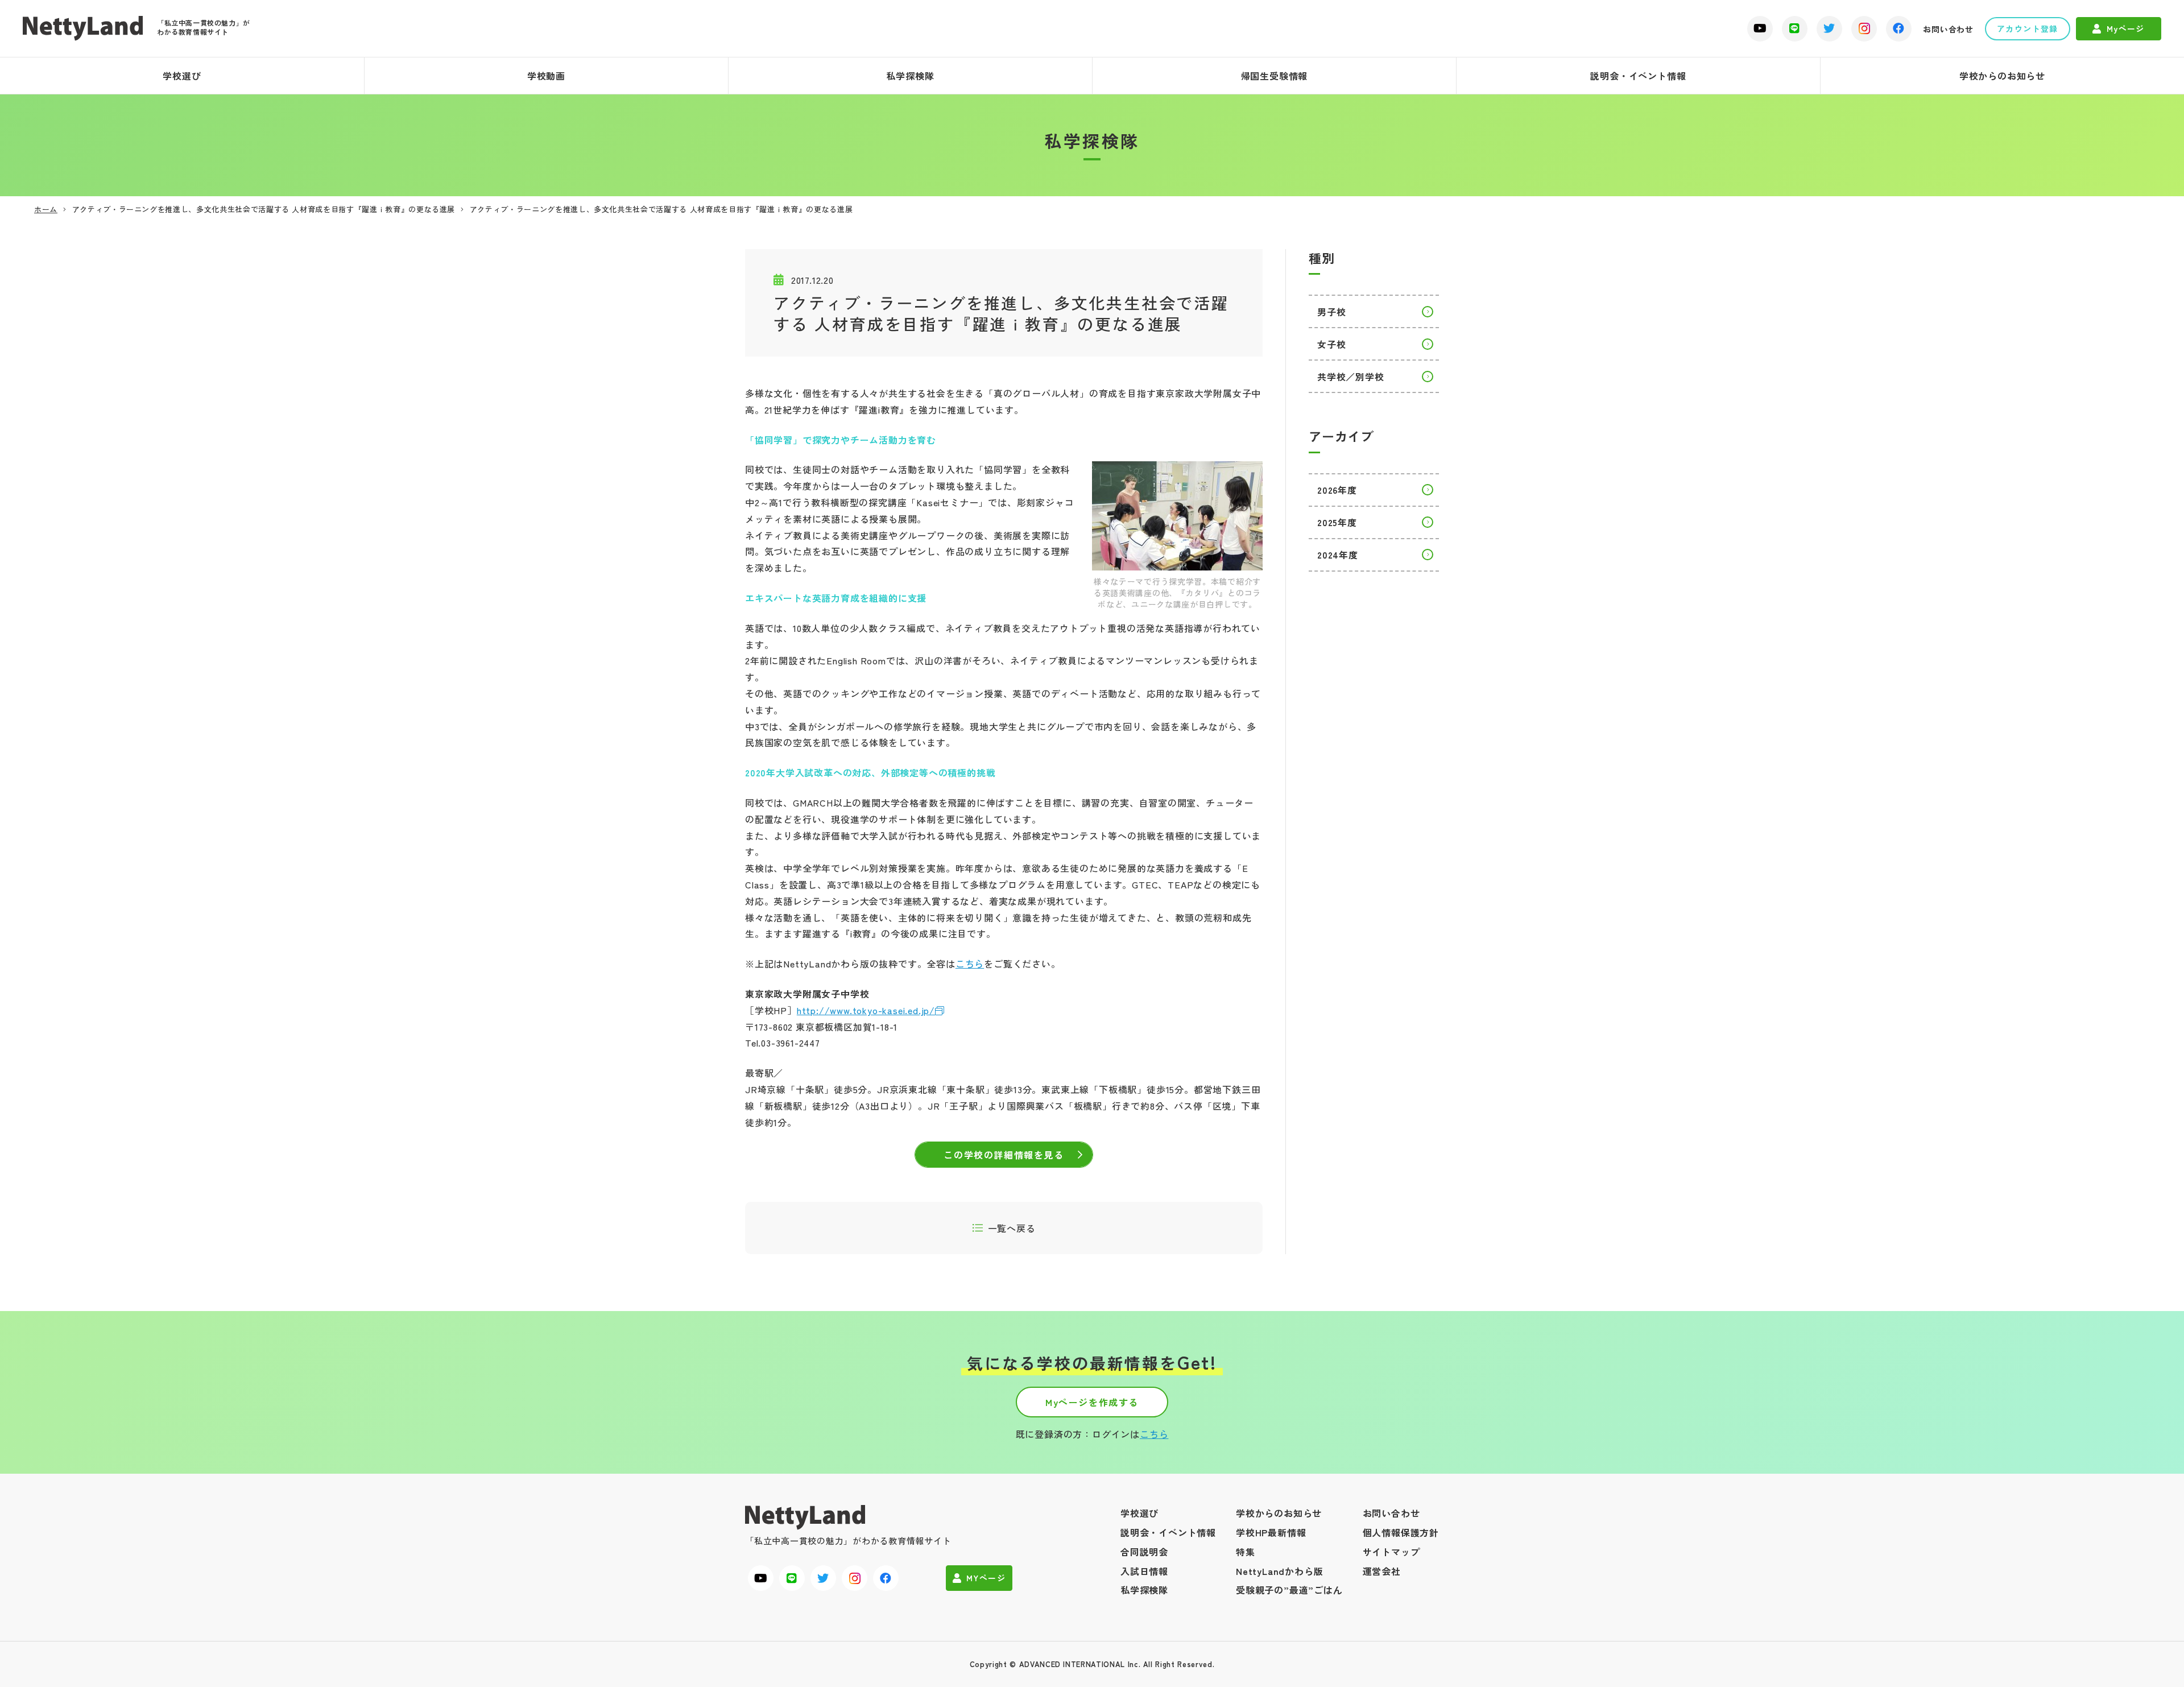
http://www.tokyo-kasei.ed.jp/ (866, 1010)
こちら (970, 964)
